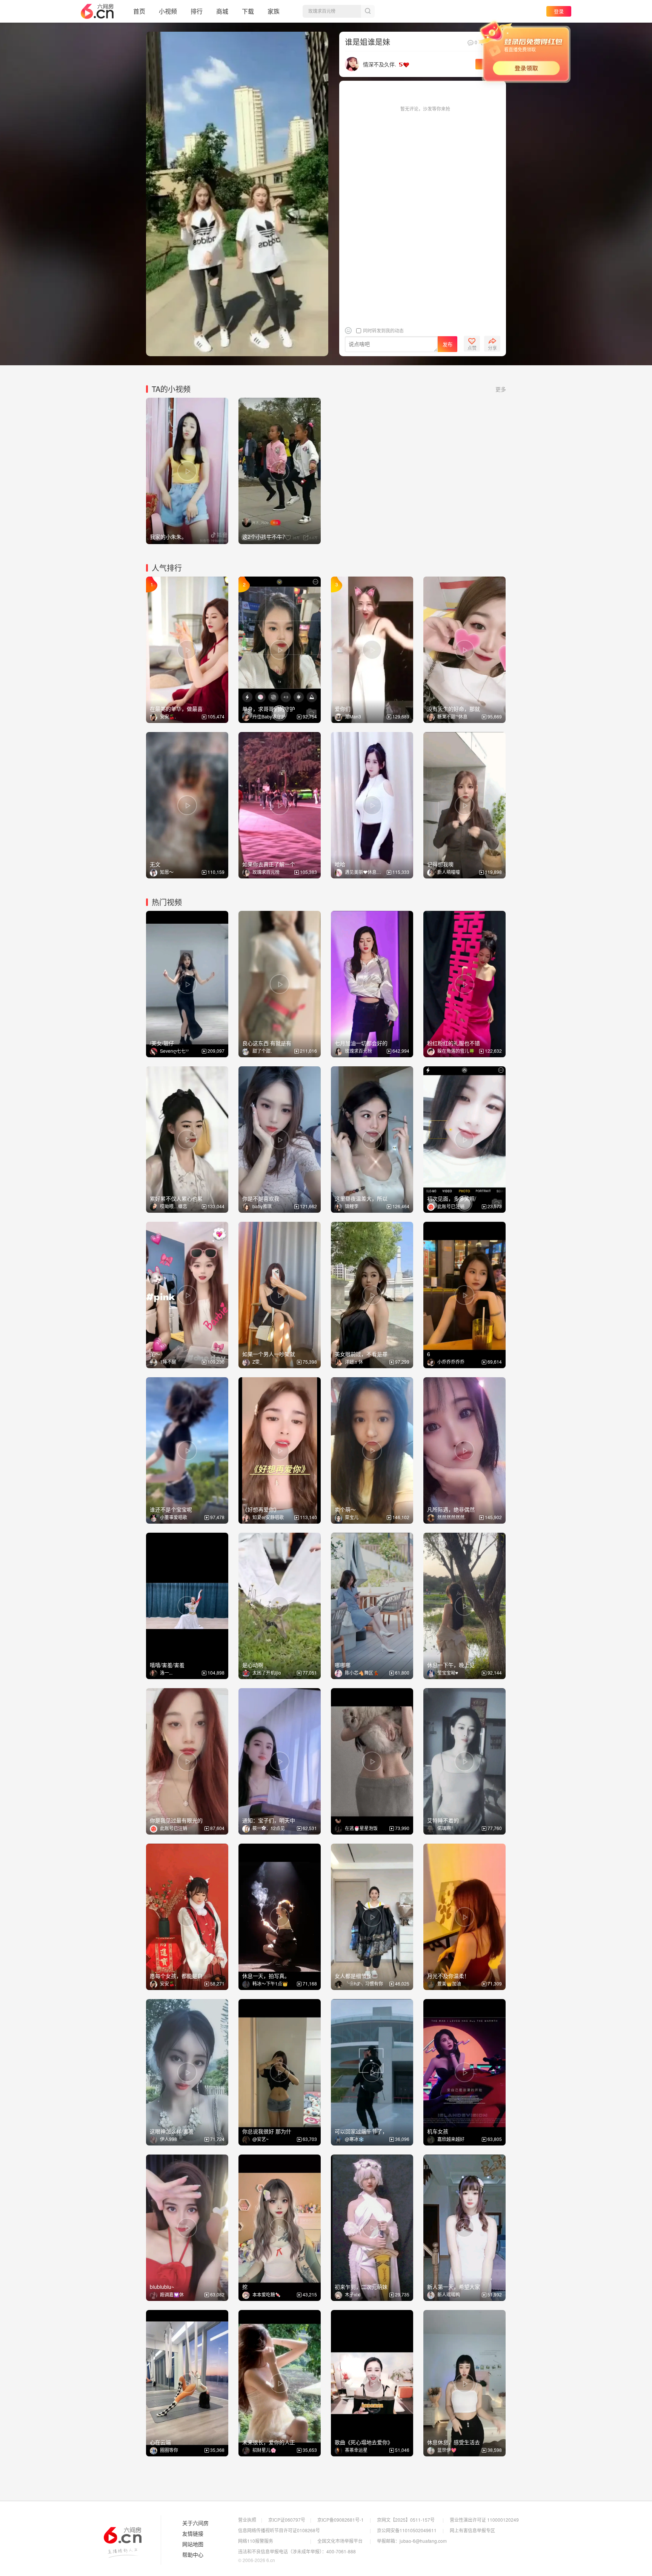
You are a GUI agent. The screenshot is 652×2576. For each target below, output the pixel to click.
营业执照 (247, 2520)
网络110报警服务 (256, 2541)
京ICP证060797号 (287, 2520)
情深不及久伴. (380, 64)
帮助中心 (193, 2555)
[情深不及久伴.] (352, 63)
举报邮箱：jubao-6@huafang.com (412, 2541)
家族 (274, 11)
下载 (248, 11)
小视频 (168, 11)
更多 (501, 389)
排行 (197, 11)
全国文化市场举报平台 (340, 2541)
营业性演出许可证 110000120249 (484, 2520)
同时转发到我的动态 (383, 330)
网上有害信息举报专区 (472, 2530)
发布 (447, 344)
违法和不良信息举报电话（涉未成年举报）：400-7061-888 (297, 2551)
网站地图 (193, 2544)
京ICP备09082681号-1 (341, 2520)
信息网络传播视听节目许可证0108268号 (279, 2530)
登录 (559, 11)
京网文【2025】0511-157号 (406, 2520)
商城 (222, 11)
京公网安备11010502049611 (407, 2530)
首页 (139, 11)
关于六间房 (195, 2523)
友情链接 (193, 2534)
